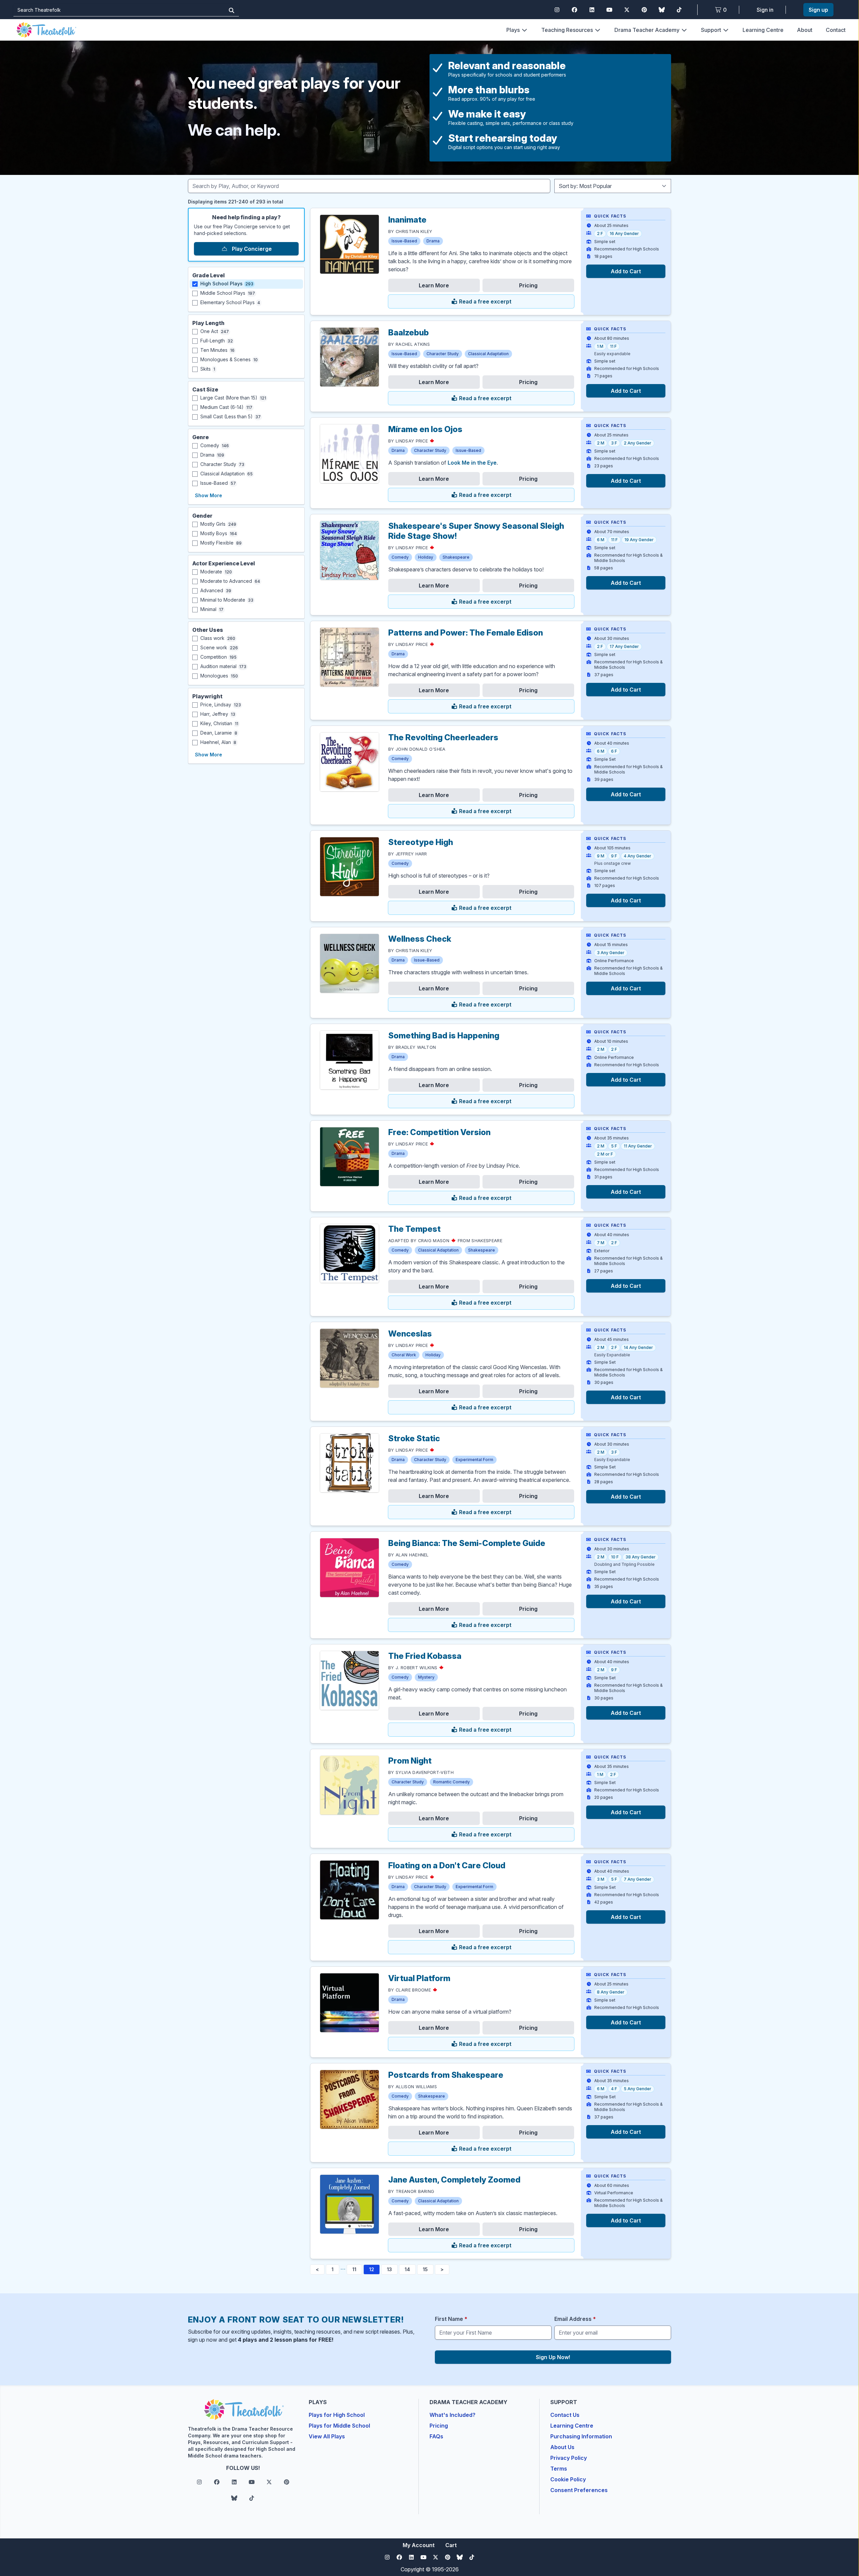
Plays (513, 30)
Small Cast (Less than (231, 416)
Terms (559, 2469)
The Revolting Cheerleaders (443, 737)
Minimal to (227, 600)
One (215, 331)
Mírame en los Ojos (425, 429)
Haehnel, (218, 742)
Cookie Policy (568, 2479)
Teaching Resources (567, 30)
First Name (451, 2319)
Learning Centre (763, 30)
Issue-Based (404, 241)
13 (389, 2269)
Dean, (219, 733)
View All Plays (327, 2436)
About (805, 30)
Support (711, 30)
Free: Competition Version (439, 1132)
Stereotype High (421, 842)
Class (218, 638)
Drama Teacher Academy (647, 30)
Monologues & (229, 359)
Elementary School (230, 302)
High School (227, 284)
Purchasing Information (581, 2436)
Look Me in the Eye (472, 463)
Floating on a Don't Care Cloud (447, 1865)
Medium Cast (226, 407)
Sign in (765, 10)
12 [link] (372, 2269)
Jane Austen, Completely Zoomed (454, 2180)
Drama (433, 241)
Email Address (575, 2319)
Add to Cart (626, 271)
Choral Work (404, 1355)
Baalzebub (409, 333)
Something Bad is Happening (444, 1036)
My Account (419, 2545)
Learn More (434, 285)
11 (354, 2269)
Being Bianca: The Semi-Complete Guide (467, 1543)
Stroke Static (414, 1438)
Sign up (818, 10)
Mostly (218, 524)
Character (222, 464)
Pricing (528, 285)
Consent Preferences (579, 2490)
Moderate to (230, 581)
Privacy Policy (569, 2458)
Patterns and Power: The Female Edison (466, 633)
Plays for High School (337, 2415)
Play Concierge (251, 249)
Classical (226, 474)
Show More (209, 495)
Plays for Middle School (339, 2426)
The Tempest (414, 1229)
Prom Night (410, 1761)
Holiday (426, 557)
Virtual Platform (419, 1978)
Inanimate (407, 220)
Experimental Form (474, 1460)
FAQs (436, 2436)
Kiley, (219, 723)
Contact (836, 30)
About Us (562, 2447)
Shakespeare (456, 557)
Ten (217, 350)
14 (407, 2269)
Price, (221, 705)
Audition (223, 666)
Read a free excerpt (485, 301)
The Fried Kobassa (425, 1656)
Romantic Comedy (451, 1782)
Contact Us (565, 2415)
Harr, (218, 714)
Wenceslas (410, 1334)
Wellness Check (420, 939)
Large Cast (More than (233, 398)
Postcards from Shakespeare (446, 2075)
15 (425, 2269)
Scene (219, 647)
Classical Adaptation (488, 354)
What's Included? (452, 2415)
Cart (451, 2545)
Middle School (228, 293)
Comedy (400, 557)
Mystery (426, 1677)
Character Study (443, 354)
